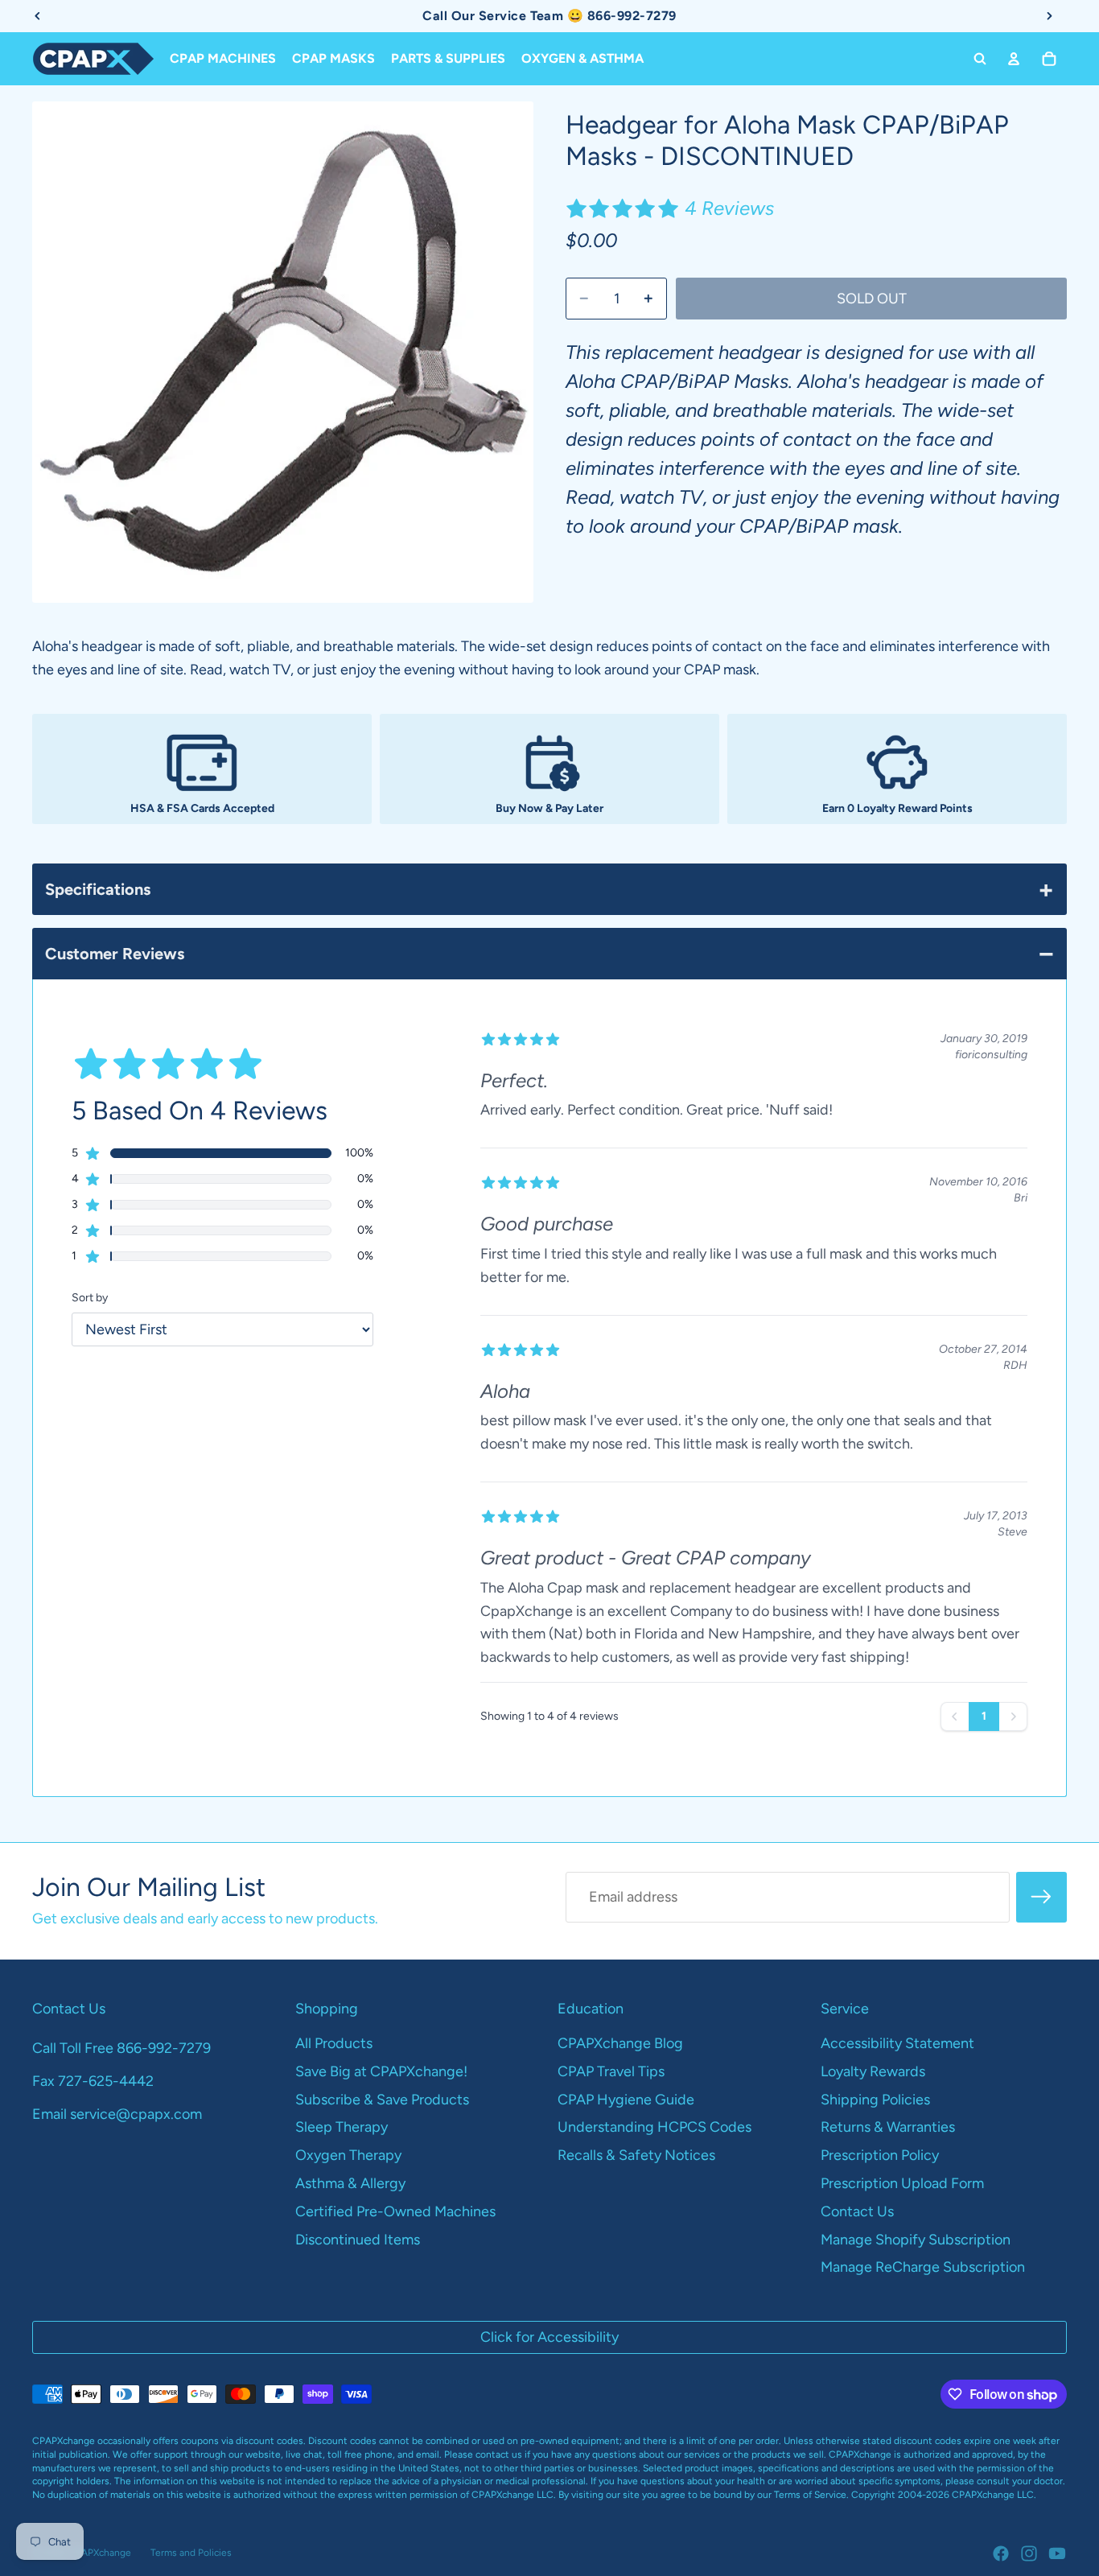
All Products (334, 2043)
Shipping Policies (875, 2100)
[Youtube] (1057, 2553)
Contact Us (857, 2211)
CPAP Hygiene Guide (626, 2100)
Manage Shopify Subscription (916, 2240)
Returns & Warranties (888, 2127)
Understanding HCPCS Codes (654, 2127)
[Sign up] (1041, 1897)
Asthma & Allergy (350, 2183)
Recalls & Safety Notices (636, 2155)
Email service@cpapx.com (117, 2114)
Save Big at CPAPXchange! (381, 2071)
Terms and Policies (191, 2553)
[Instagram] (1029, 2553)
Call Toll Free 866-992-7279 (121, 2048)
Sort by (90, 1298)
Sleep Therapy (342, 2127)
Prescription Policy (880, 2155)
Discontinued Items (358, 2240)
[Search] (980, 59)
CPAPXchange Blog (620, 2043)
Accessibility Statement (897, 2043)
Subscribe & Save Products (382, 2100)
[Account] (1014, 59)
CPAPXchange (100, 2553)
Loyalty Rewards (873, 2071)
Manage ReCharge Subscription (923, 2267)
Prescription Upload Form (902, 2183)
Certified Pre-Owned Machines (395, 2211)
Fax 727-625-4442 (93, 2081)
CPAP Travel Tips (611, 2071)
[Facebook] (1001, 2553)
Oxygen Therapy (348, 2155)
